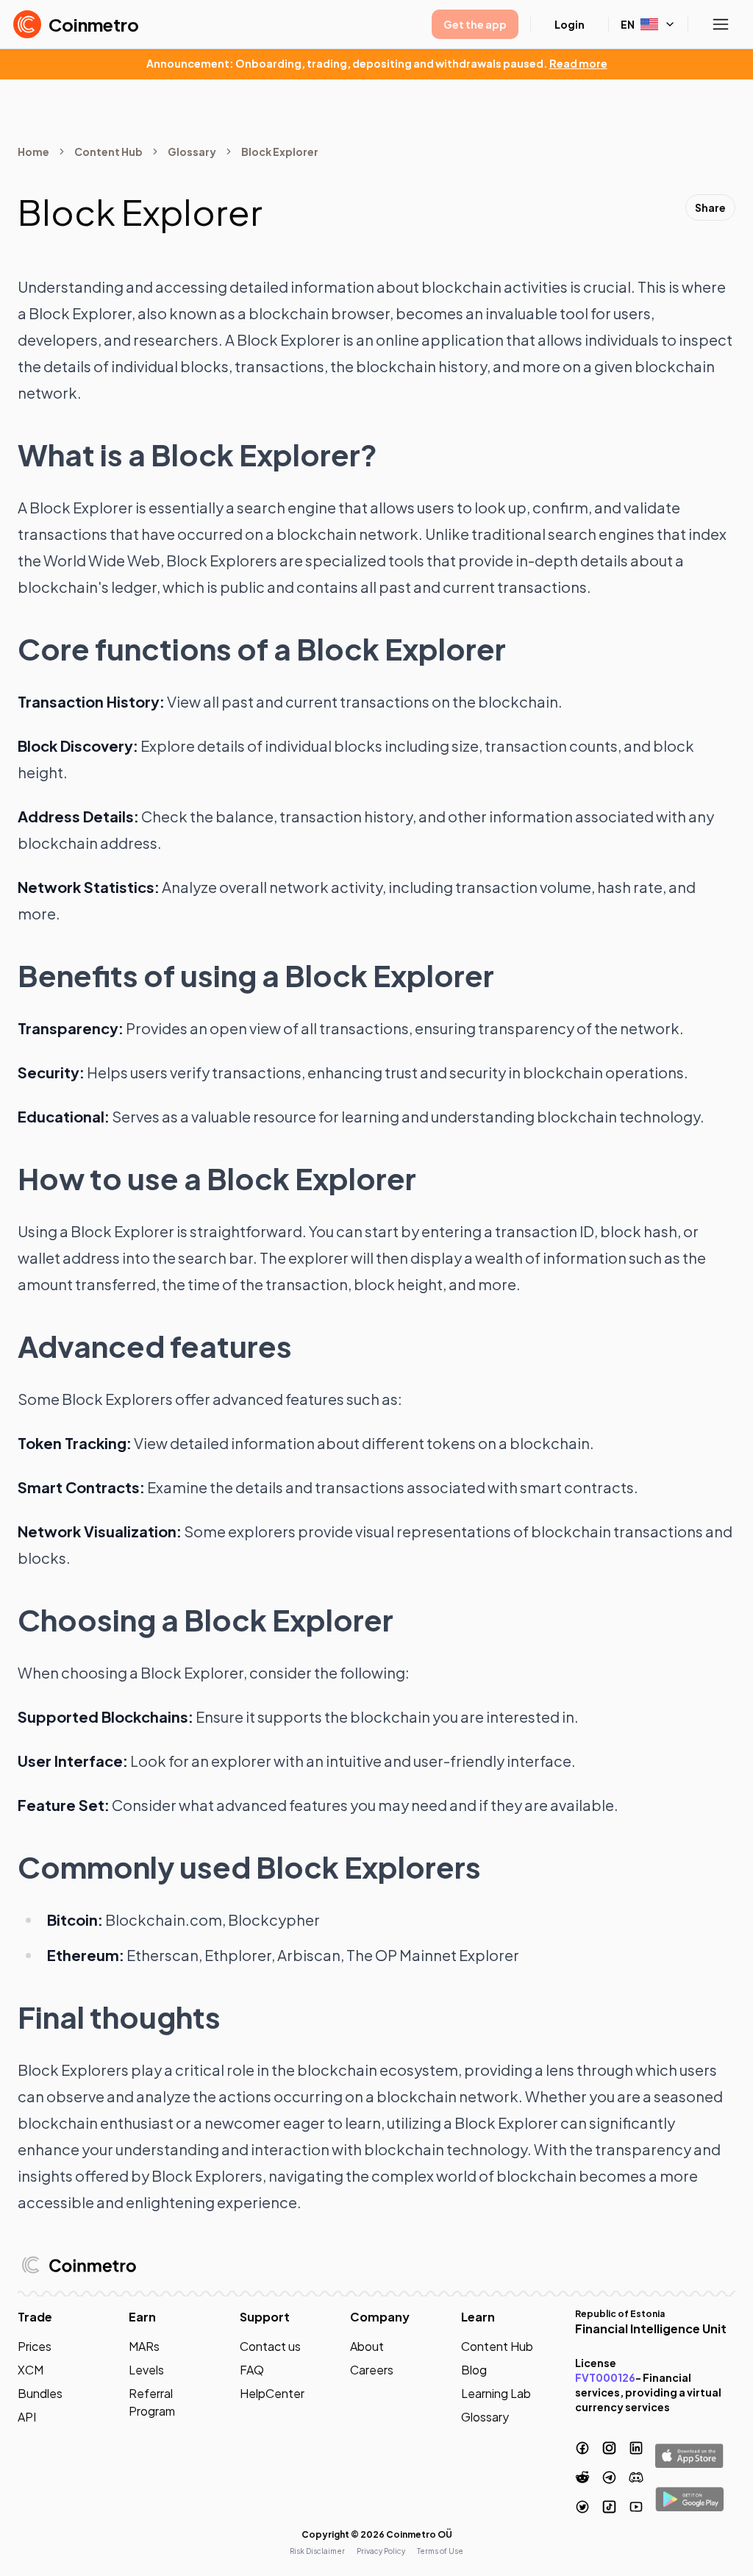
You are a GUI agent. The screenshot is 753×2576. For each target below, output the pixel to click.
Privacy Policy (381, 2551)
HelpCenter (272, 2393)
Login (570, 24)
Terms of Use (440, 2551)
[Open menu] (721, 24)
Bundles (40, 2393)
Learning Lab (496, 2393)
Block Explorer (280, 152)
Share (710, 207)
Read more (578, 63)
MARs (144, 2346)
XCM (31, 2370)
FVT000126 (605, 2377)
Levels (146, 2370)
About (367, 2346)
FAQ (252, 2370)
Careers (372, 2370)
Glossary (192, 152)
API (27, 2417)
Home (33, 152)
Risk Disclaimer (317, 2551)
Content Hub (108, 152)
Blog (474, 2370)
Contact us (270, 2346)
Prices (35, 2346)
